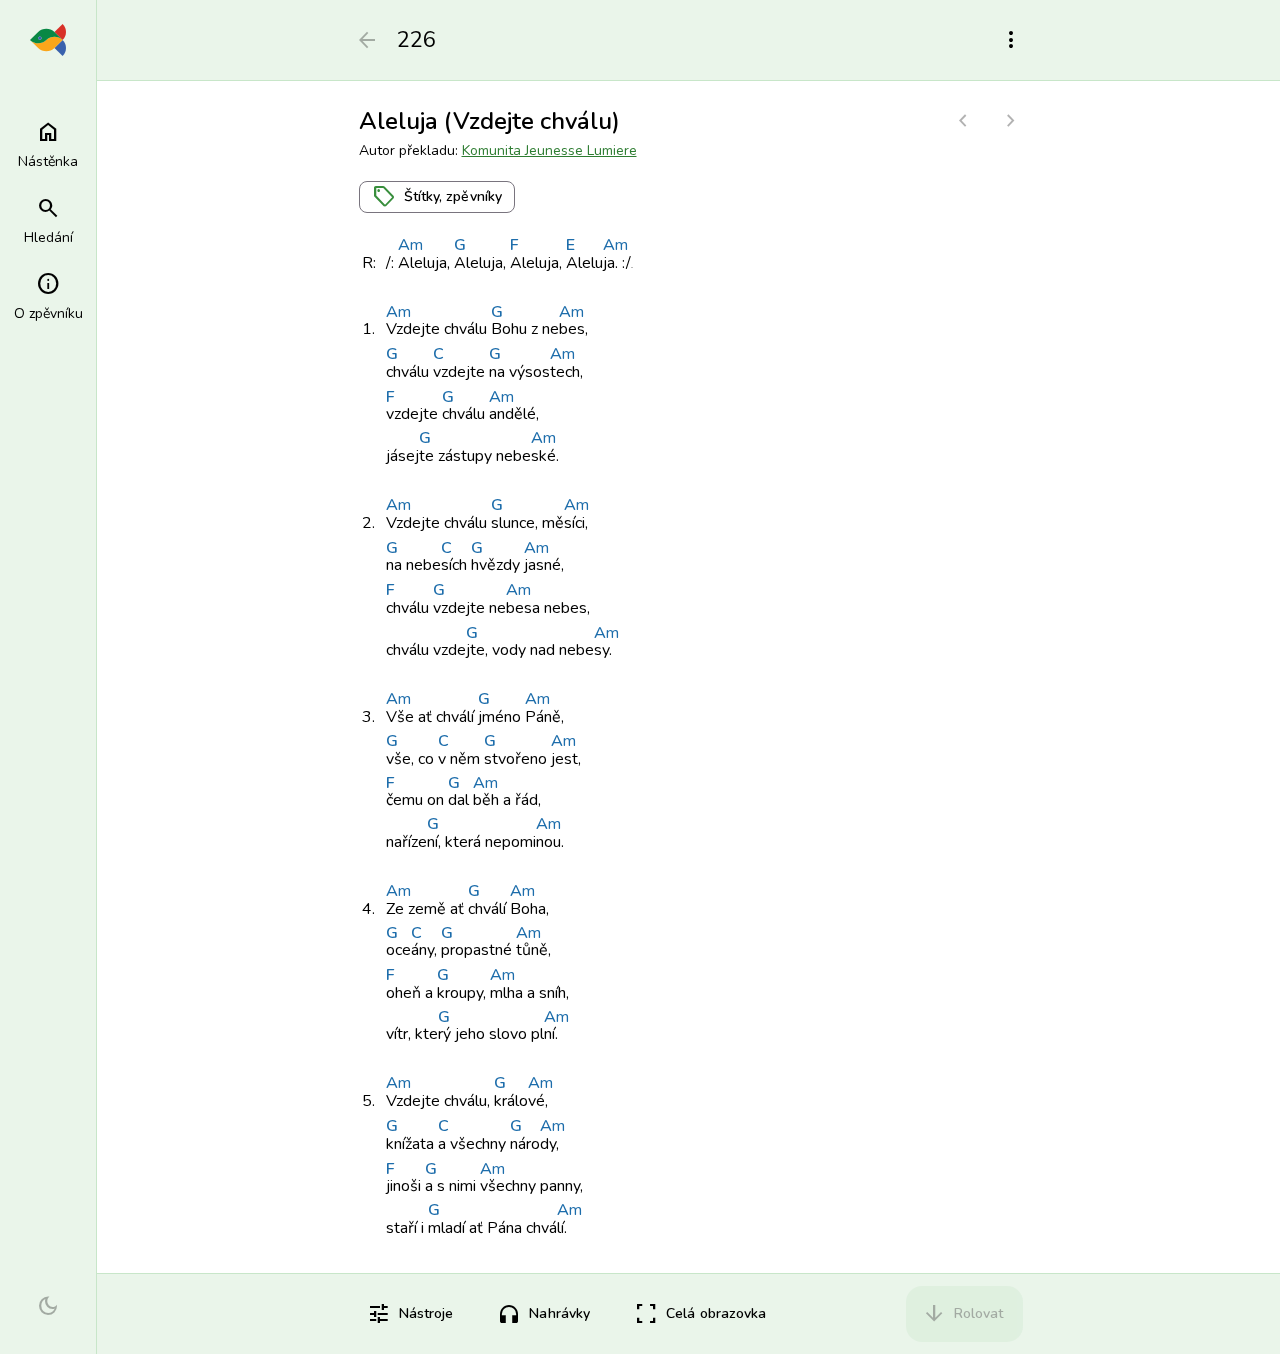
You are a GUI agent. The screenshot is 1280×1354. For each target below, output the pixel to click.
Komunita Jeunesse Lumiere (549, 150)
